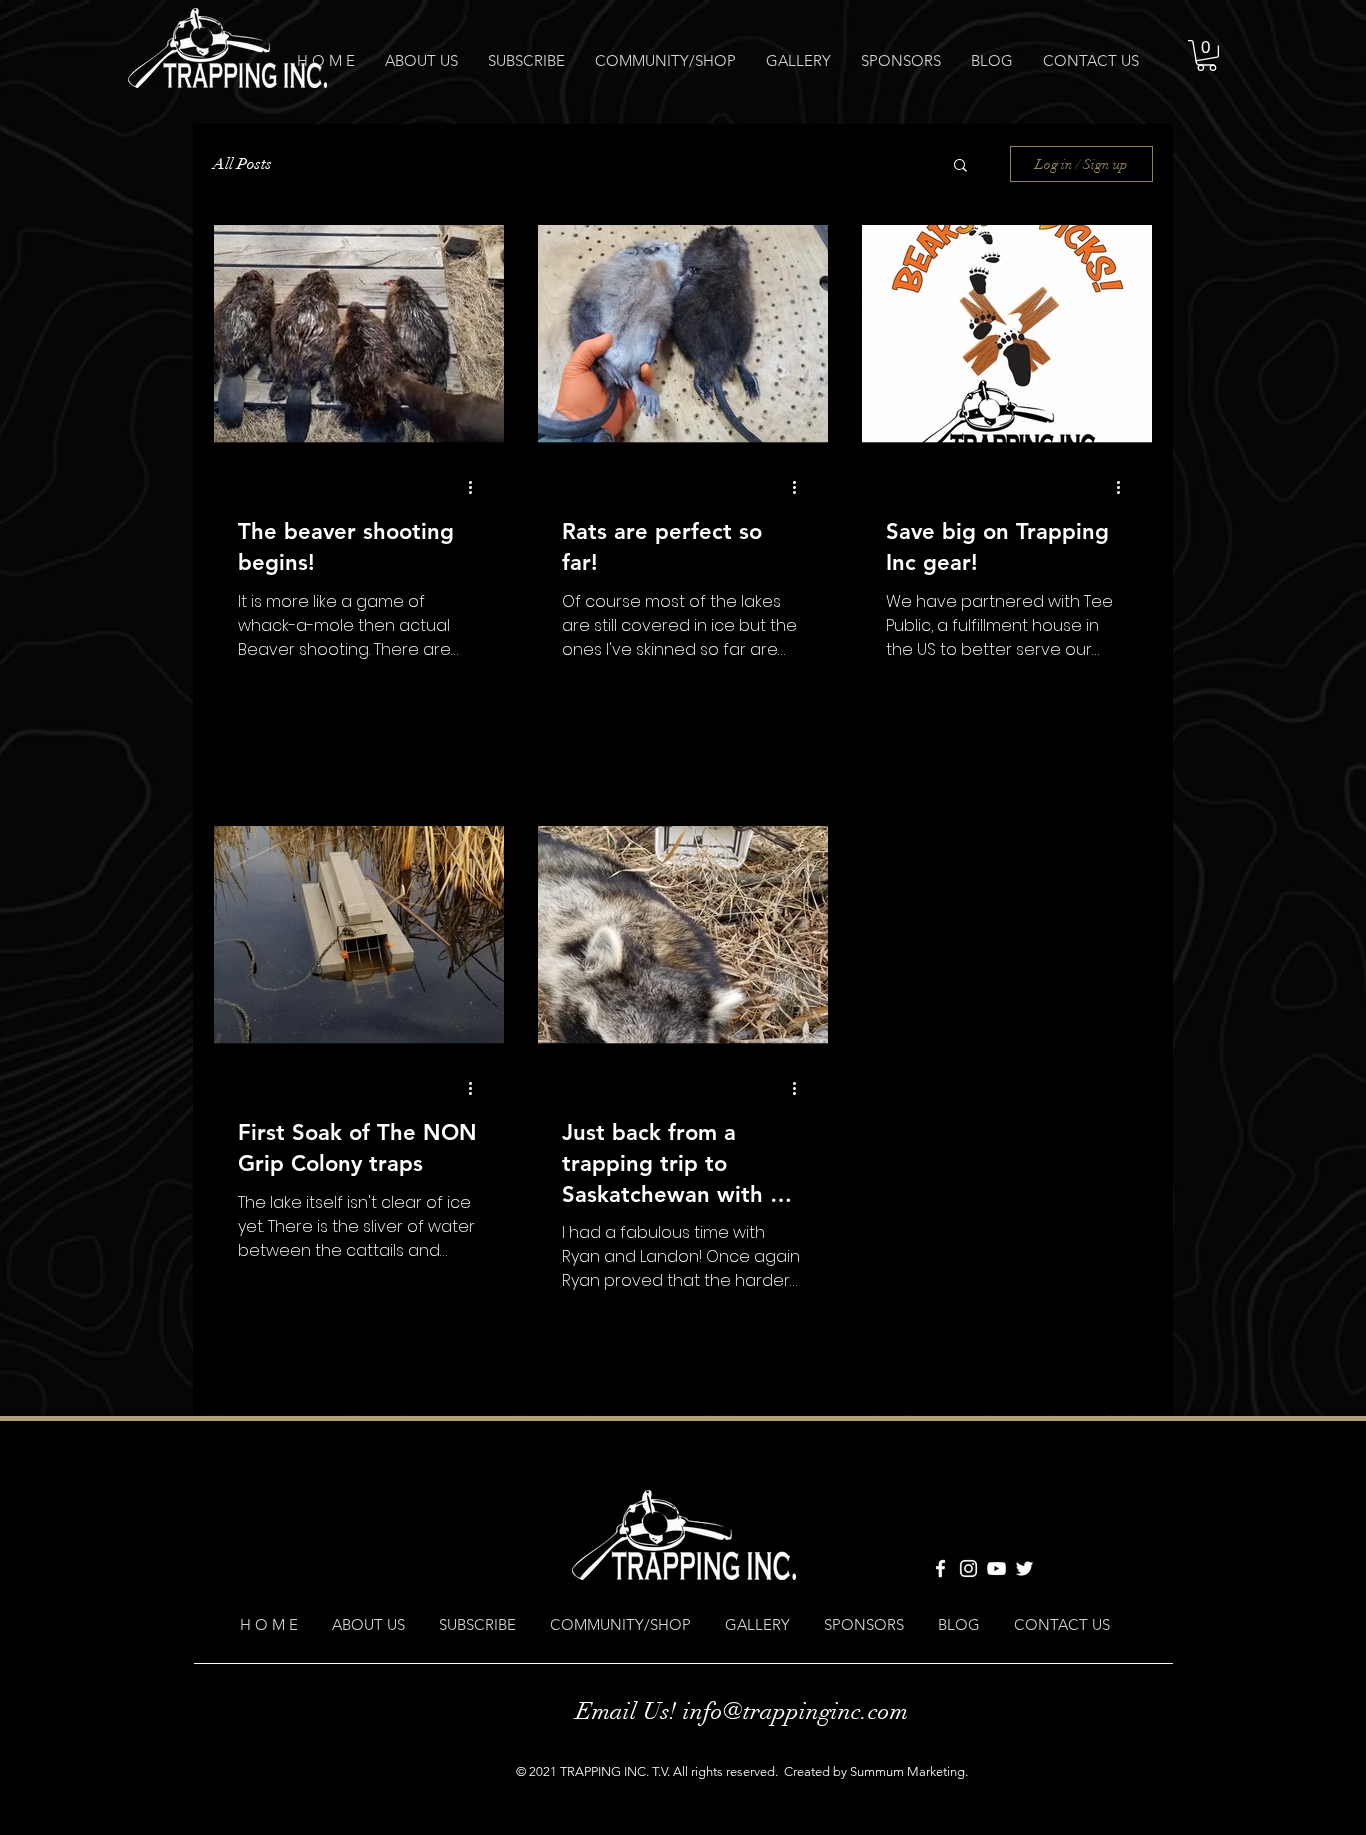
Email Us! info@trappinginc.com (742, 1711)
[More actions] (477, 487)
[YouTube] (996, 1568)
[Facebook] (940, 1568)
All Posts (242, 164)
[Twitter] (1024, 1568)
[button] (1206, 55)
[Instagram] (968, 1568)
